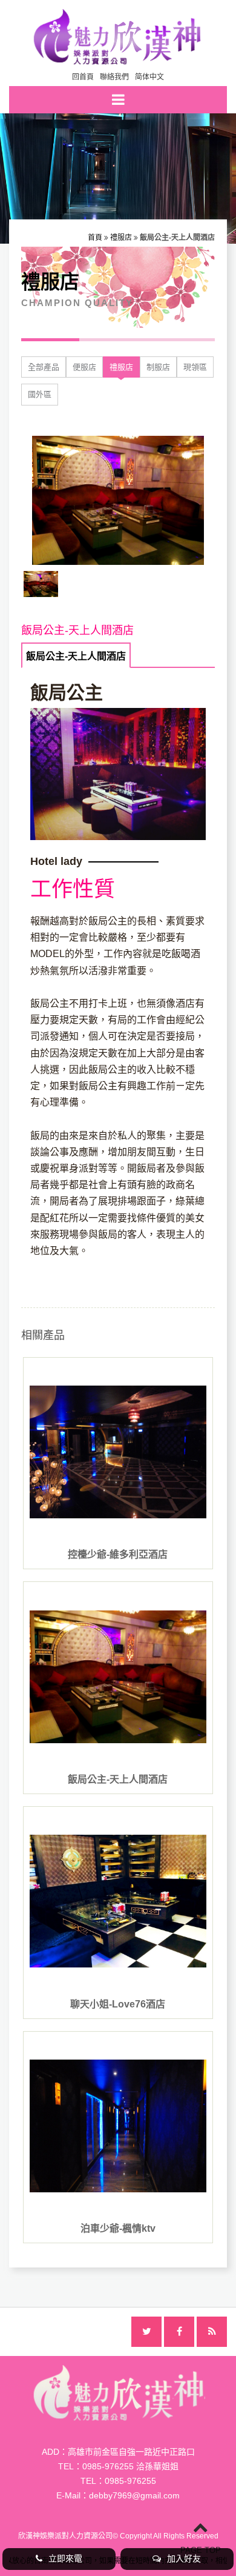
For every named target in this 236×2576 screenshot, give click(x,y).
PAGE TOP (201, 2550)
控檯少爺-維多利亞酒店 (118, 1554)
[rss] (212, 2332)
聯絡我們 (114, 77)
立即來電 (65, 2558)
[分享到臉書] (179, 2332)
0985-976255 (130, 2481)
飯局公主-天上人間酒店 (76, 656)
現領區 (195, 367)
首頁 (95, 238)
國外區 (40, 394)
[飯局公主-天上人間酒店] (118, 1677)
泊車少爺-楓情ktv (118, 2228)
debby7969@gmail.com (134, 2495)
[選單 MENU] (118, 100)
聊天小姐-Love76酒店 (118, 2004)
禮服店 (121, 238)
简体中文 (149, 77)
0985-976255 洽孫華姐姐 (130, 2466)
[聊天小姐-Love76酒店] (118, 1901)
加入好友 (184, 2558)
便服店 (84, 367)
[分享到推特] (146, 2332)
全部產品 (44, 367)
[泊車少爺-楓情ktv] (118, 2126)
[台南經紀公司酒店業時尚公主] (118, 35)
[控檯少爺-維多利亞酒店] (118, 1452)
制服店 (158, 367)
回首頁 (83, 77)
